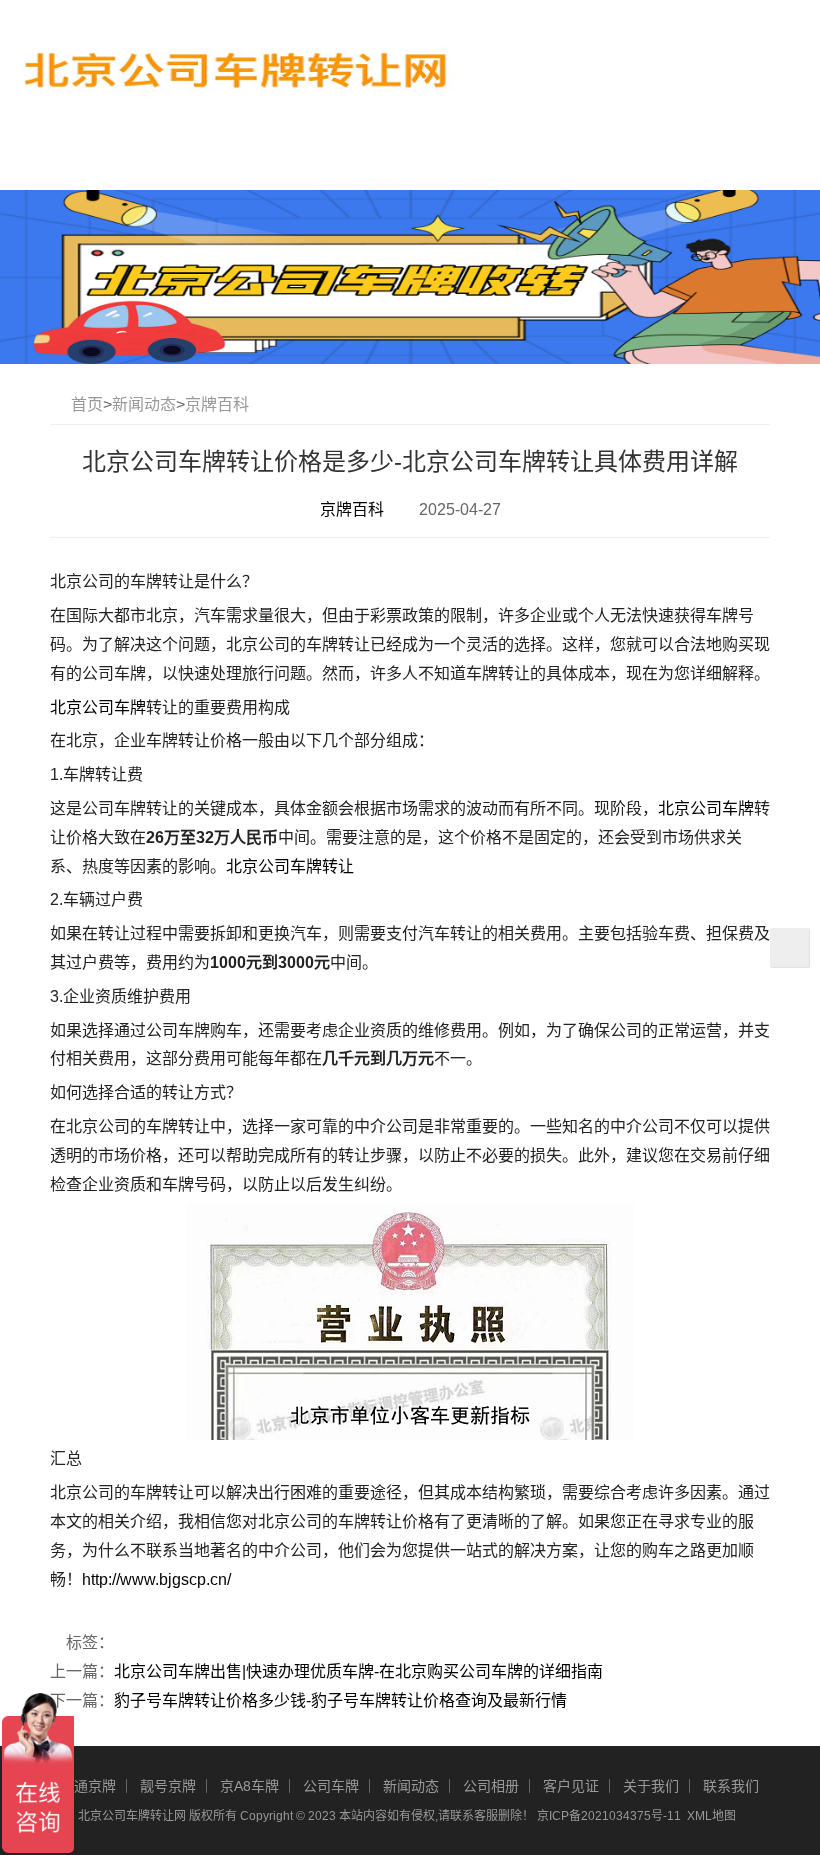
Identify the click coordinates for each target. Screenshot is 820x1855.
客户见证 (571, 1786)
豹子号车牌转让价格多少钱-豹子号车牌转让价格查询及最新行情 (340, 1700)
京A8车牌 (249, 1786)
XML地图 (711, 1816)
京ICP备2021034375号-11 (609, 1816)
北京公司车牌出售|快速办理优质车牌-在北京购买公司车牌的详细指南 (358, 1671)
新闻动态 (144, 404)
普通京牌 (88, 1786)
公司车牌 (331, 1786)
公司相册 (491, 1786)
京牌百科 (217, 404)
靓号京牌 (168, 1786)
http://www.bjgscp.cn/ (156, 1579)
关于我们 (651, 1786)
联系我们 (731, 1786)
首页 (87, 404)
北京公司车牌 (98, 707)
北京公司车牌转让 (290, 866)
